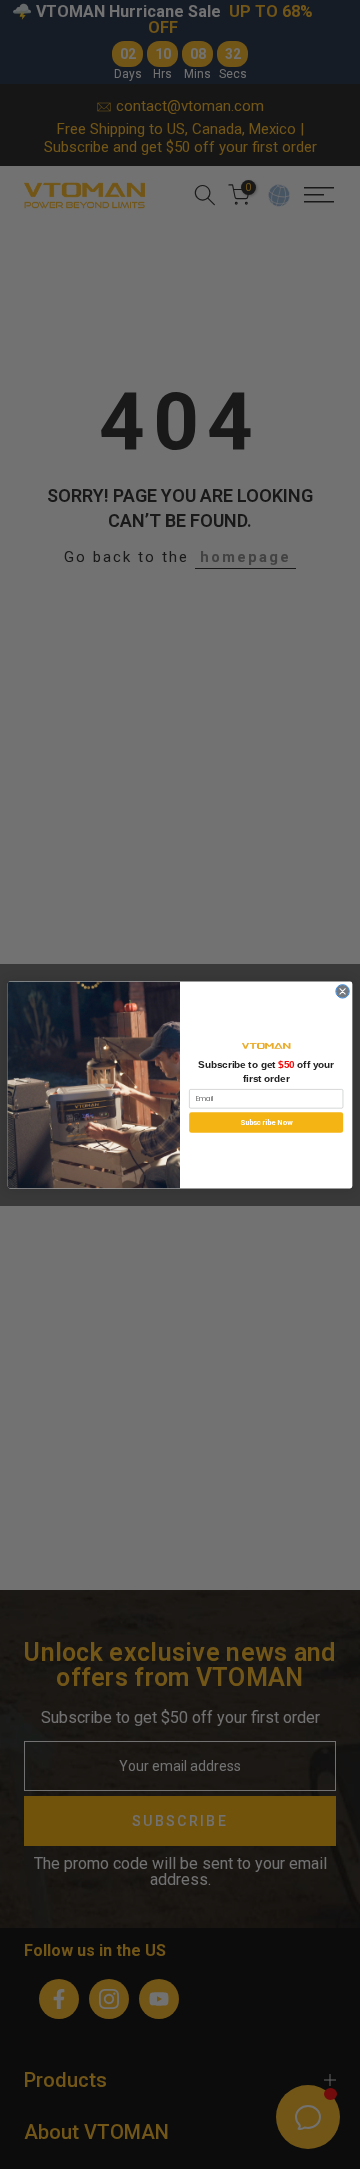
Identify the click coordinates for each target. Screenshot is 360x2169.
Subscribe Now (266, 1121)
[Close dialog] (342, 990)
